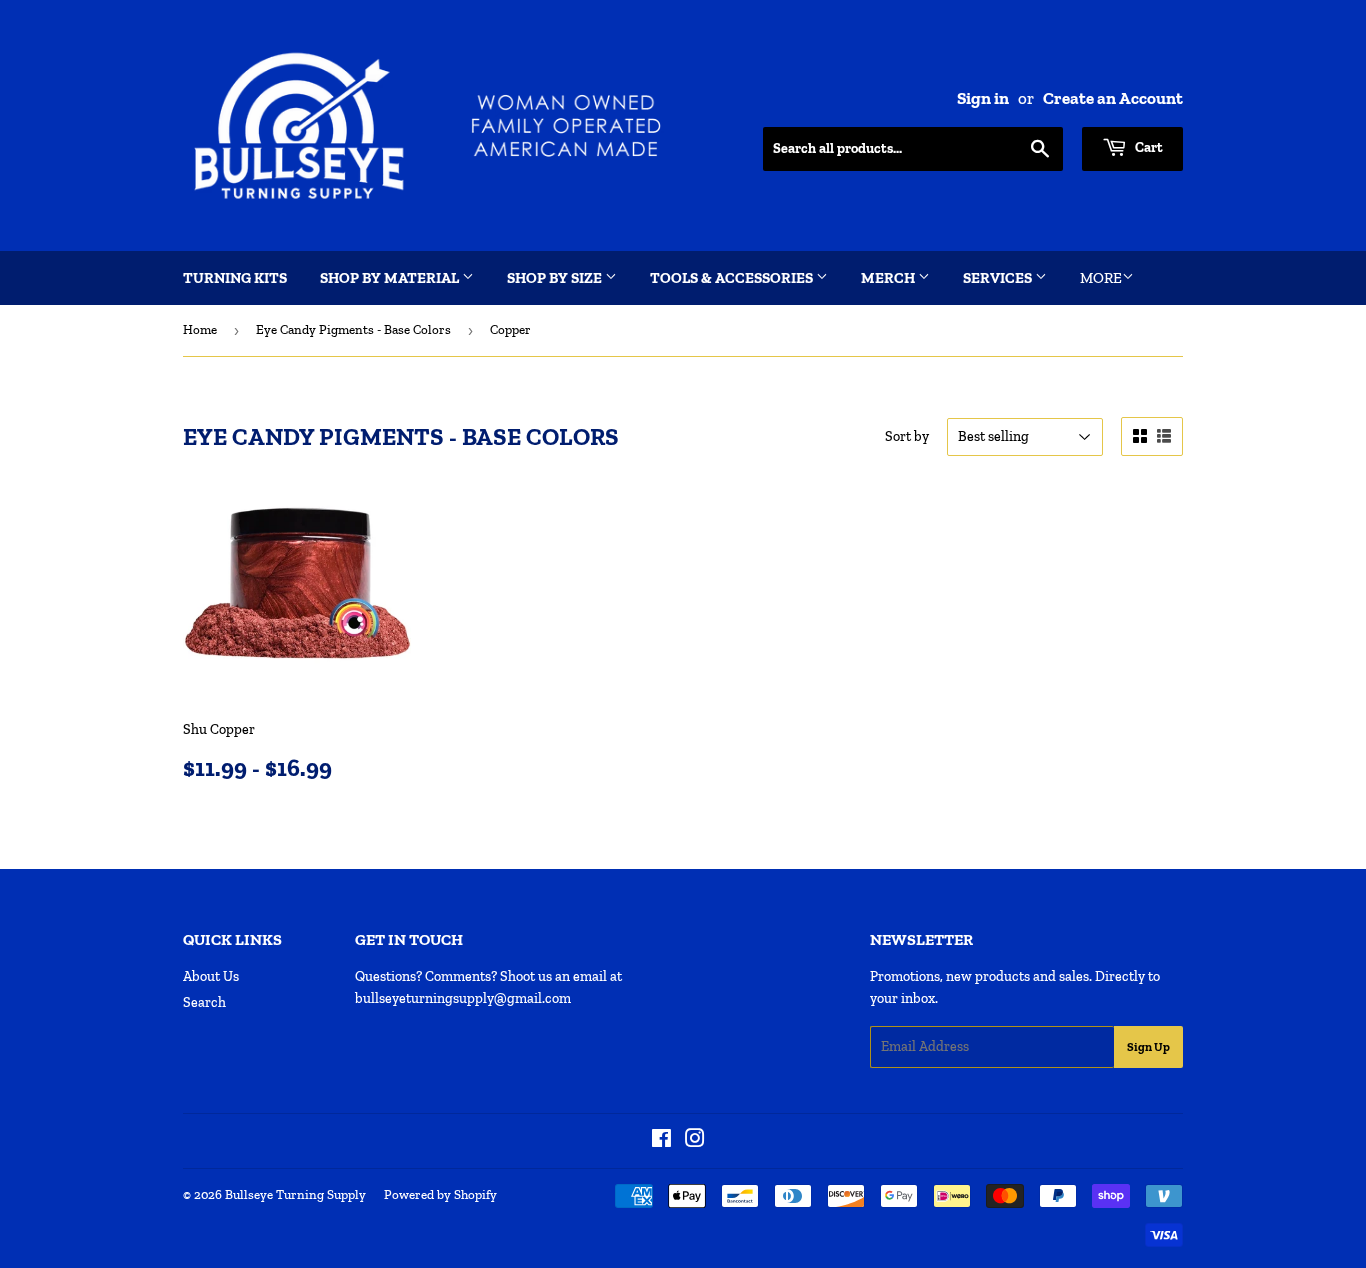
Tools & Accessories (733, 278)
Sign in (983, 98)
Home (200, 329)
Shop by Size (556, 278)
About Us (211, 976)
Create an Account (1113, 98)
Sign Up (1148, 1047)
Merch (889, 278)
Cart (1147, 147)
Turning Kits (235, 278)
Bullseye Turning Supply (295, 1194)
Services (999, 278)
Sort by (907, 436)
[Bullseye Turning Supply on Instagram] (695, 1141)
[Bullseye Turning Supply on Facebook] (661, 1141)
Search (204, 1002)
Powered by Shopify (440, 1194)
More (1101, 278)
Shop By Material (391, 278)
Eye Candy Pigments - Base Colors (353, 329)
